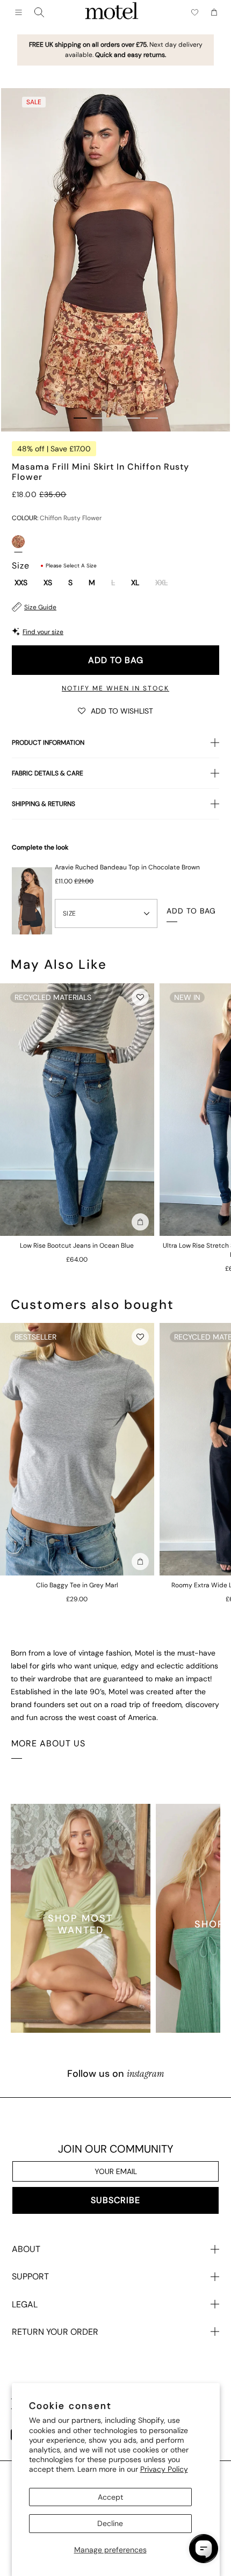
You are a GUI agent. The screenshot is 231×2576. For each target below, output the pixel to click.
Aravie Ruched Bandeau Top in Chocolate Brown (127, 867)
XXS (21, 583)
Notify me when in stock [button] (115, 688)
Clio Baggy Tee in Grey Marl (77, 1585)
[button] (115, 710)
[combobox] (39, 12)
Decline (110, 2523)
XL (135, 583)
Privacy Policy (164, 2469)
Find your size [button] (43, 632)
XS (48, 583)
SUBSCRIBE (115, 2200)
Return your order (55, 2332)
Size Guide (40, 607)
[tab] (80, 418)
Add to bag (116, 660)
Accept (110, 2497)
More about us (48, 1743)
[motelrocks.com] (112, 12)
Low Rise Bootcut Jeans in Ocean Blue (77, 1246)
